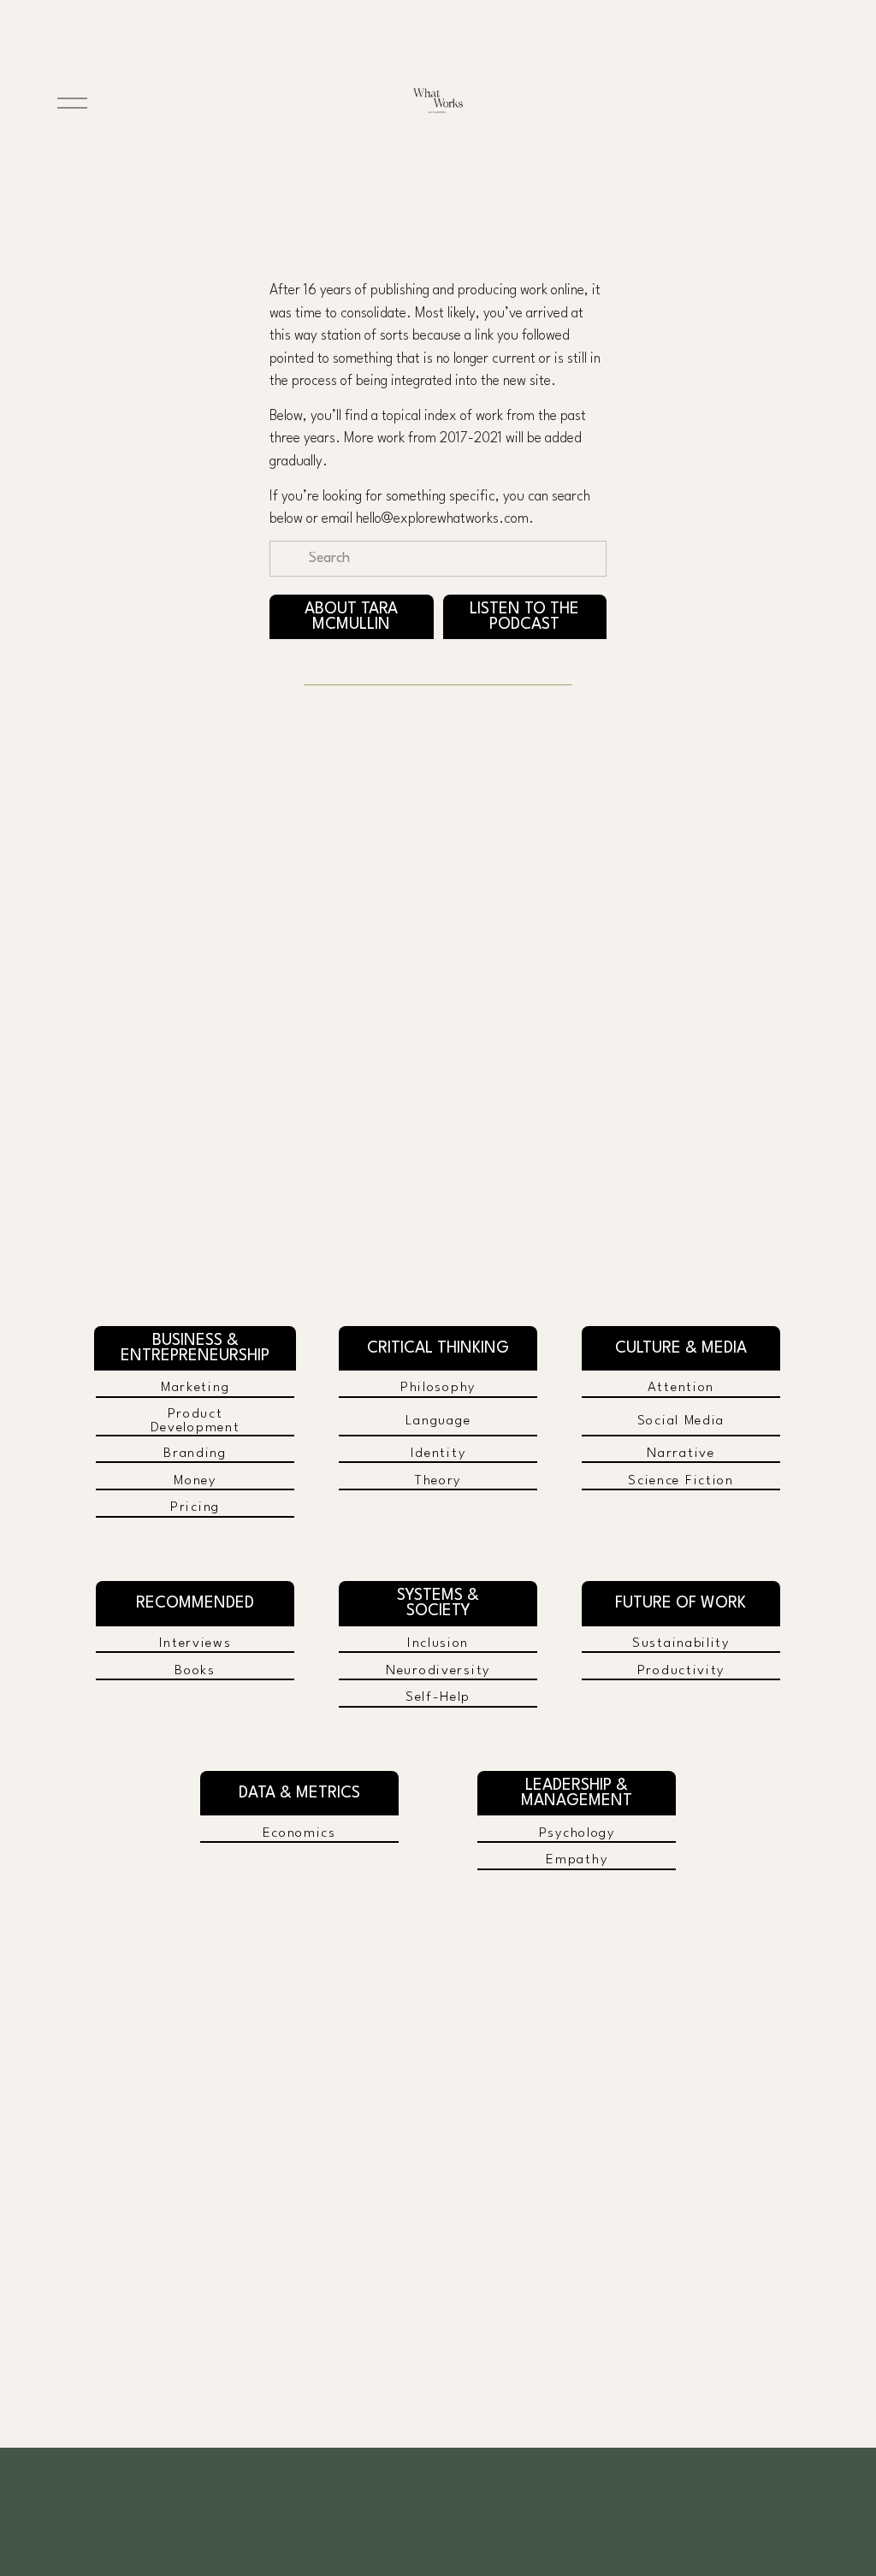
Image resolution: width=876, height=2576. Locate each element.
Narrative (681, 1454)
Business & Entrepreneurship (195, 1348)
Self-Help (438, 1697)
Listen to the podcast (524, 617)
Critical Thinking (438, 1348)
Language (438, 1421)
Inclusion (438, 1643)
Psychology (577, 1833)
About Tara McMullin (351, 617)
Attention (681, 1388)
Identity (438, 1454)
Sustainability (681, 1643)
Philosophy (438, 1388)
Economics (299, 1833)
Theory (438, 1481)
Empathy (577, 1860)
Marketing (195, 1388)
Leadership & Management (577, 1793)
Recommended (195, 1603)
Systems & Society (438, 1603)
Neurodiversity (438, 1671)
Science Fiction (681, 1481)
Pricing (195, 1507)
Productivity (681, 1671)
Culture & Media (681, 1348)
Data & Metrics (299, 1793)
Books (195, 1671)
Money (195, 1481)
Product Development (195, 1421)
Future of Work (681, 1603)
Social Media (681, 1421)
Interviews (195, 1643)
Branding (195, 1454)
